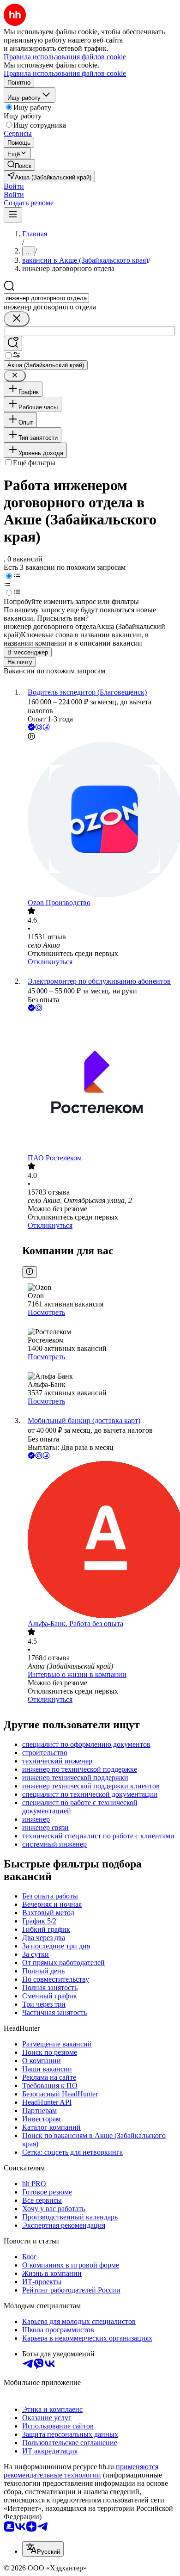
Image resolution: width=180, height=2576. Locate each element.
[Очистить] (17, 319)
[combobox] (46, 298)
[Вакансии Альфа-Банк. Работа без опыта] (99, 1540)
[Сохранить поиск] (13, 343)
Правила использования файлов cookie (65, 73)
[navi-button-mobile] (13, 215)
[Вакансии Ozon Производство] (99, 820)
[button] (14, 186)
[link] (19, 165)
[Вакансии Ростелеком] (99, 1084)
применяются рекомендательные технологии (81, 2471)
